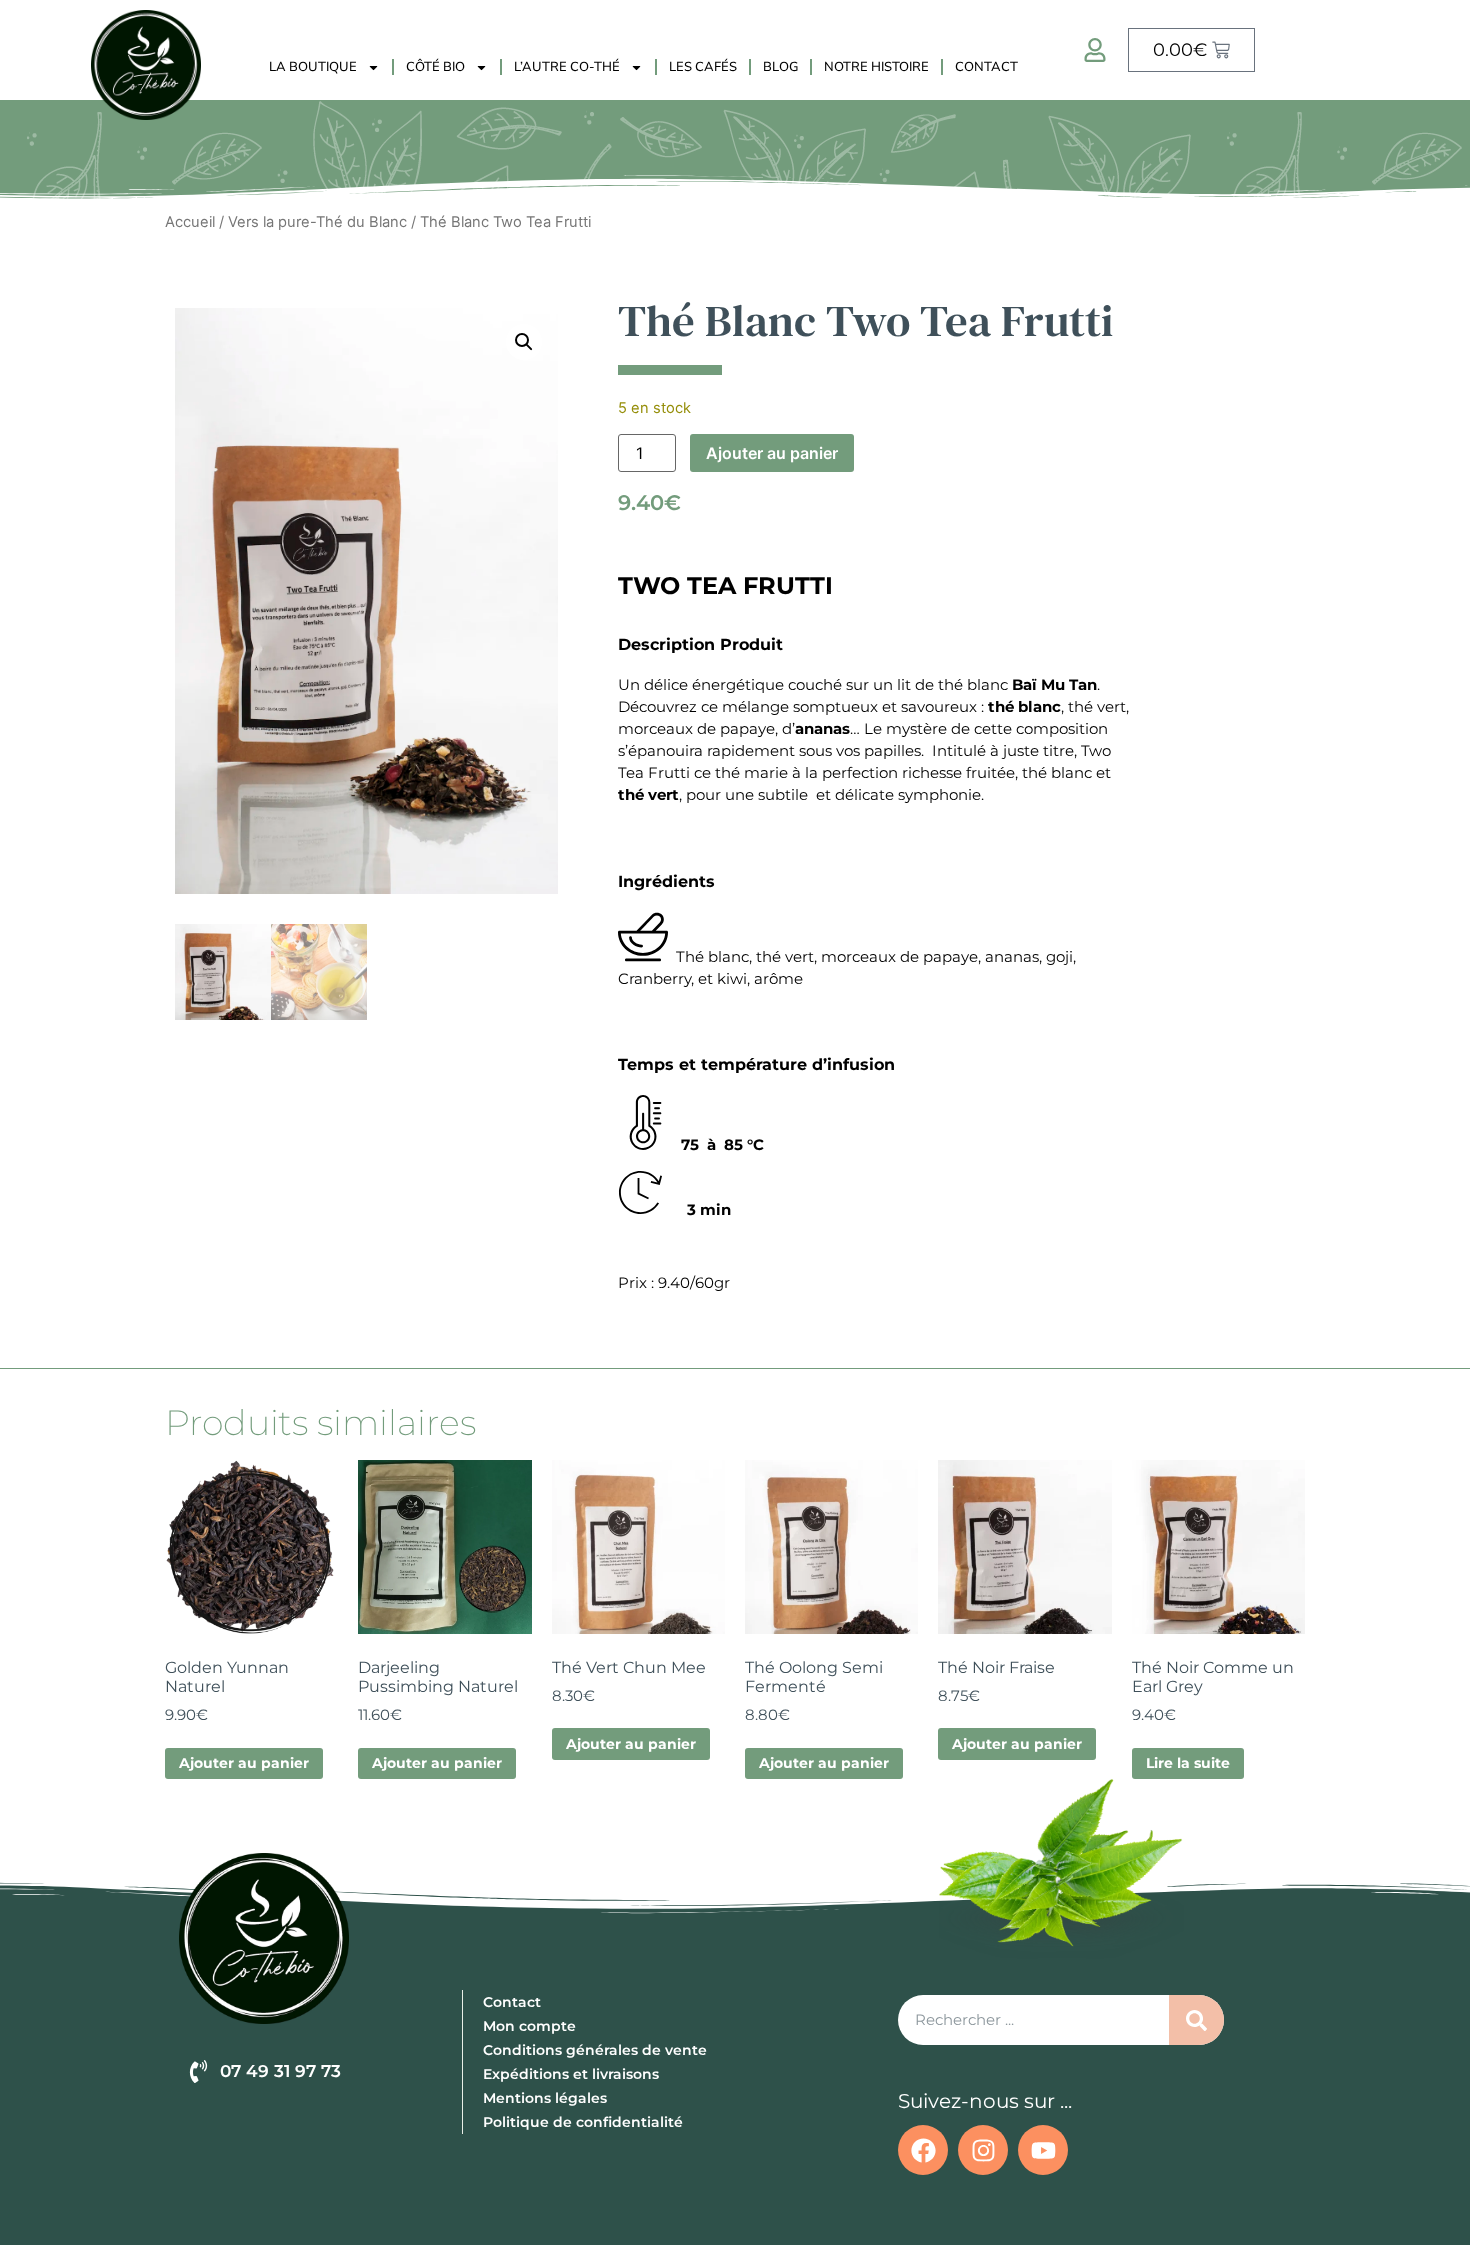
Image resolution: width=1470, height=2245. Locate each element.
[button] (524, 342)
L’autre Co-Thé (567, 67)
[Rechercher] (1196, 2020)
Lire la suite (1188, 1763)
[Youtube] (1043, 2150)
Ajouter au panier (772, 453)
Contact (986, 67)
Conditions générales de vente (595, 2050)
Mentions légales (545, 2098)
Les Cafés (703, 67)
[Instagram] (983, 2150)
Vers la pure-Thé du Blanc (317, 222)
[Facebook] (923, 2150)
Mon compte (529, 2026)
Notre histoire (876, 67)
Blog (780, 67)
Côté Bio (435, 67)
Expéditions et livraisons (571, 2074)
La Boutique (313, 67)
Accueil (190, 222)
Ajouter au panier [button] (244, 1763)
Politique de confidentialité (583, 2122)
